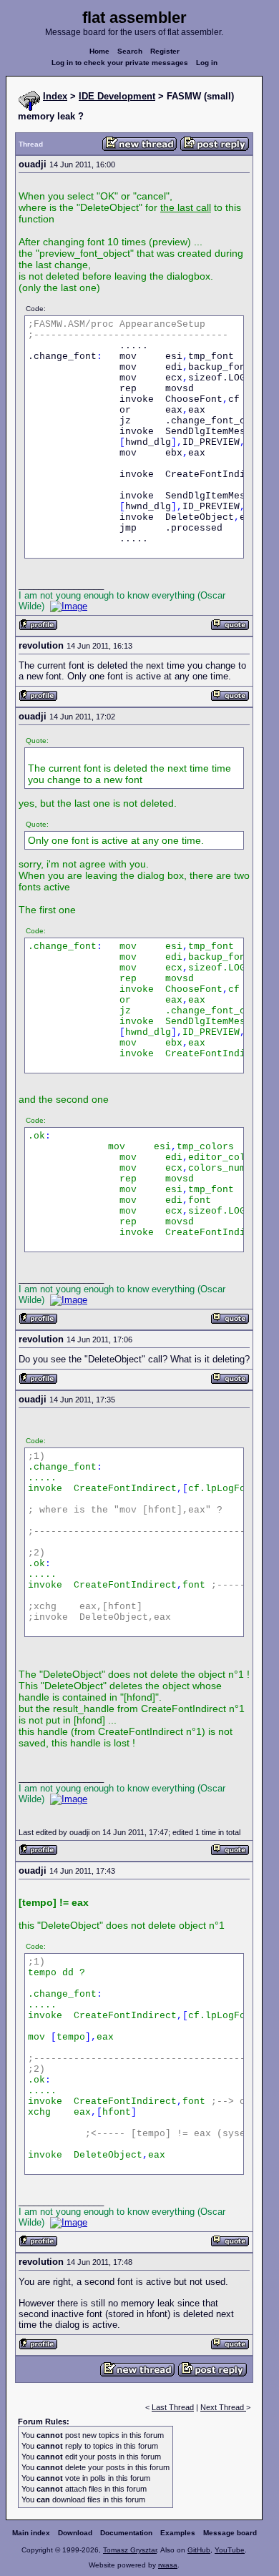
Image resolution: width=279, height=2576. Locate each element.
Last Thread (173, 2407)
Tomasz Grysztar (130, 2550)
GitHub (199, 2550)
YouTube (230, 2550)
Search (130, 51)
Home (99, 51)
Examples (178, 2533)
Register (165, 51)
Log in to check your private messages (120, 63)
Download (75, 2533)
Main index (31, 2533)
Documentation (126, 2533)
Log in (207, 63)
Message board (230, 2533)
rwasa (168, 2565)
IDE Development (117, 96)
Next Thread (223, 2407)
